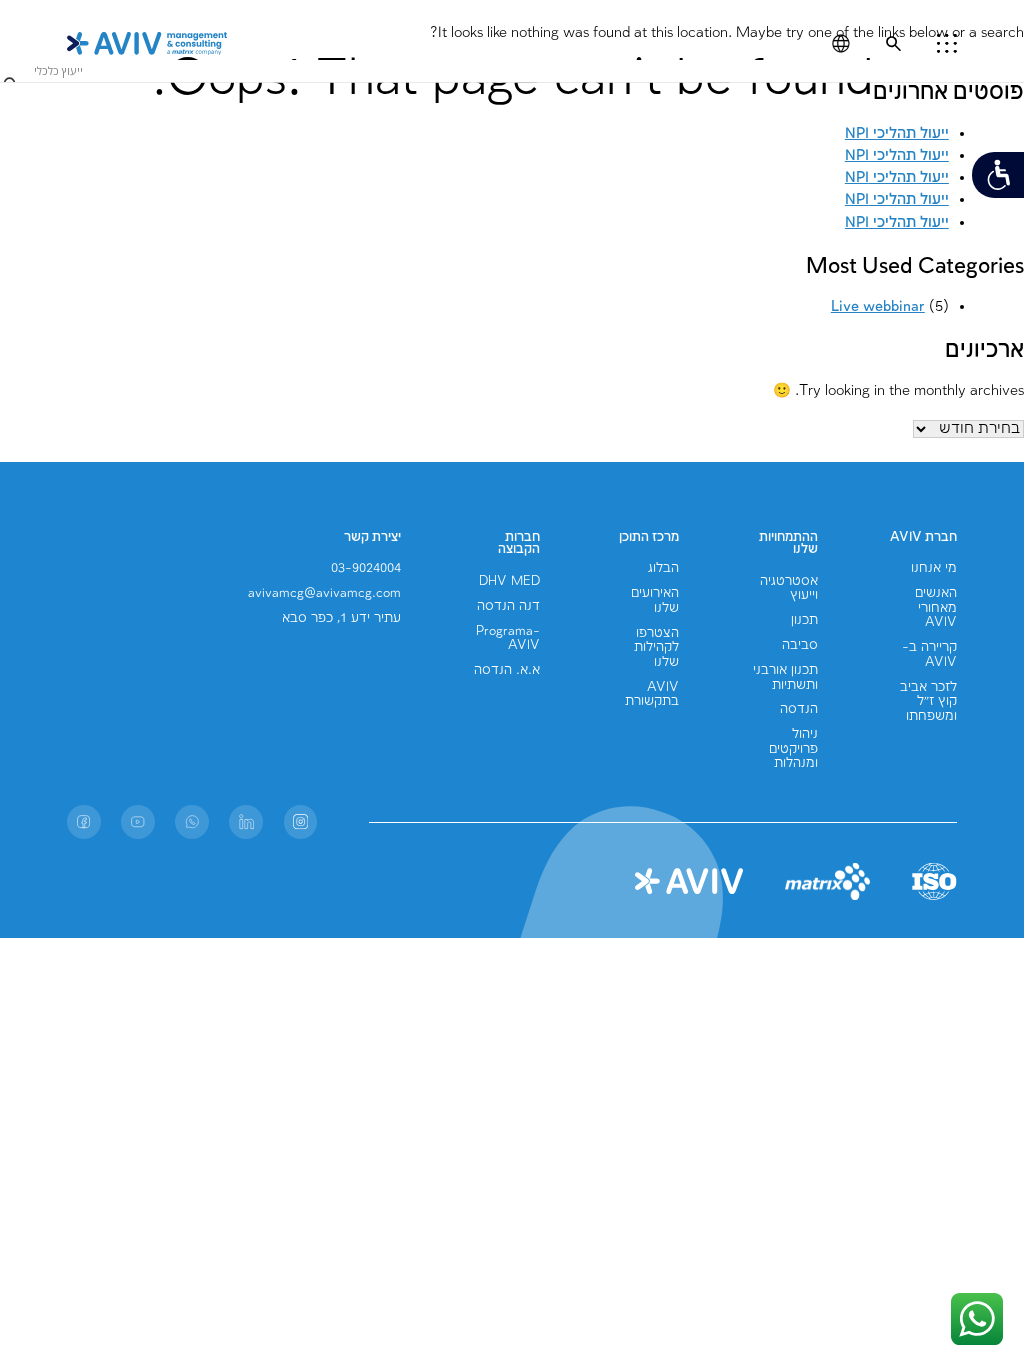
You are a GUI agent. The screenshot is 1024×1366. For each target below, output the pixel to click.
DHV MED (509, 581)
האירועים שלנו (655, 600)
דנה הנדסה (508, 606)
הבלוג (663, 568)
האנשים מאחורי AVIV (936, 608)
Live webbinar (878, 307)
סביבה (800, 645)
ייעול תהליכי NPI (897, 178)
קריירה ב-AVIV (929, 654)
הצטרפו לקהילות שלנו (656, 648)
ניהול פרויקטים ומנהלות (793, 749)
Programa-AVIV (508, 638)
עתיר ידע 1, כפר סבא (341, 618)
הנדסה (799, 709)
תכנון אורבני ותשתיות (785, 677)
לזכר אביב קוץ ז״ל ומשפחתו (928, 702)
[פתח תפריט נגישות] (998, 175)
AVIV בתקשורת (652, 694)
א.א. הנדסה (507, 670)
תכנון (804, 620)
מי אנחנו (934, 568)
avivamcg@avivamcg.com (324, 593)
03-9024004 (366, 568)
